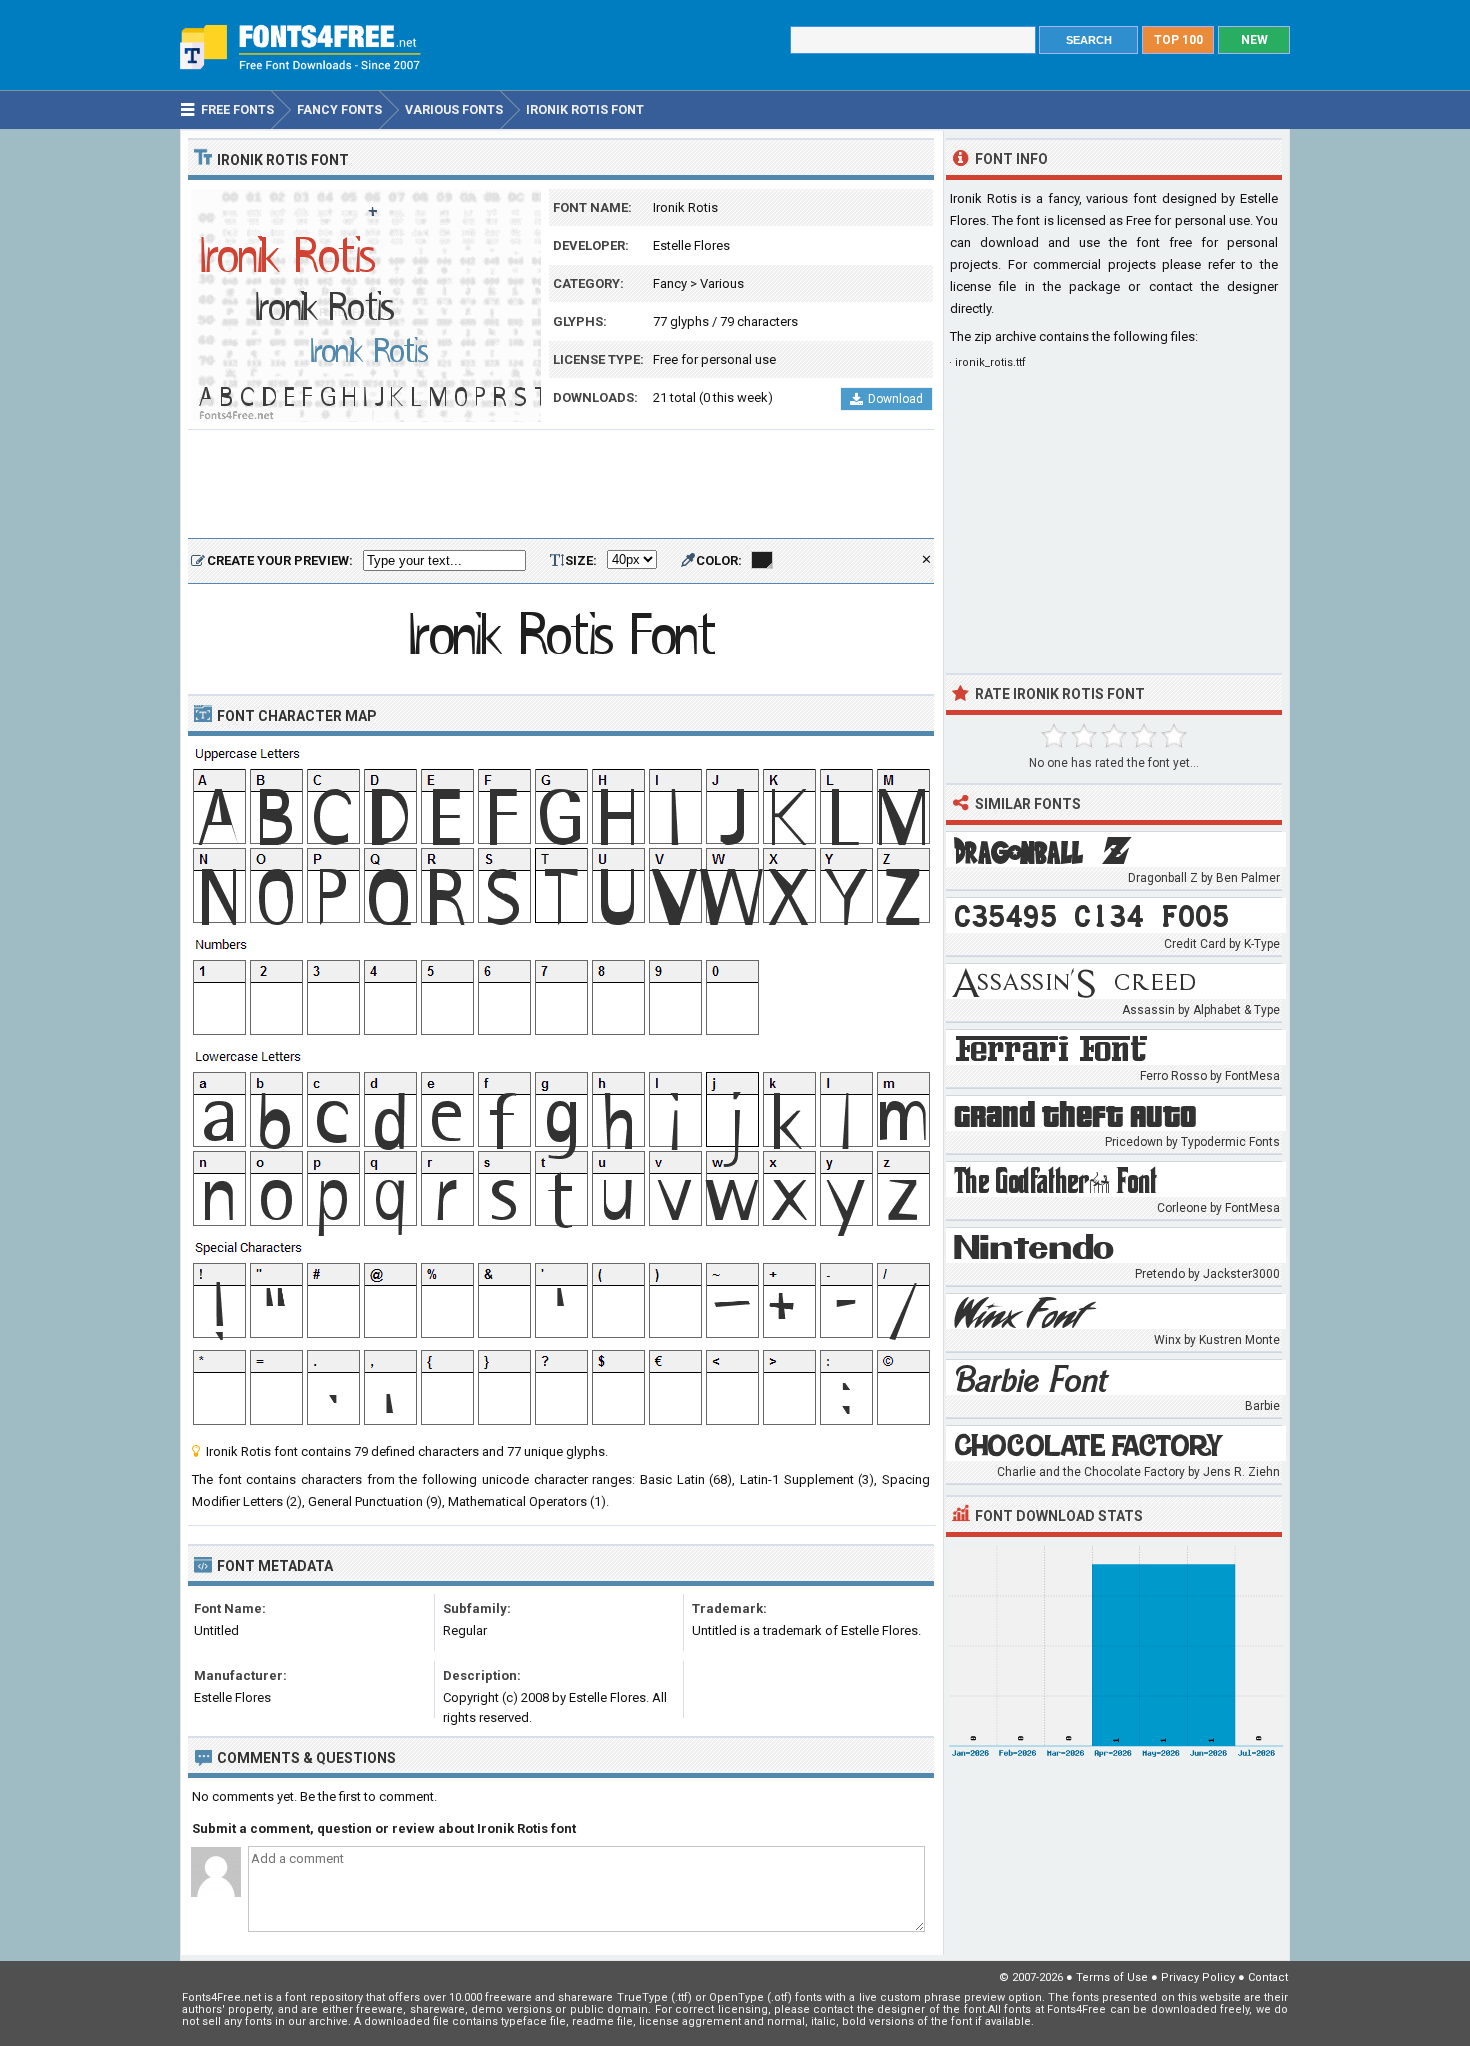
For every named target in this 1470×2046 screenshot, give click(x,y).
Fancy (670, 283)
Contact (1268, 1977)
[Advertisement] (561, 485)
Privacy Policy (1198, 1977)
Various (722, 283)
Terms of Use (1112, 1977)
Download (895, 399)
